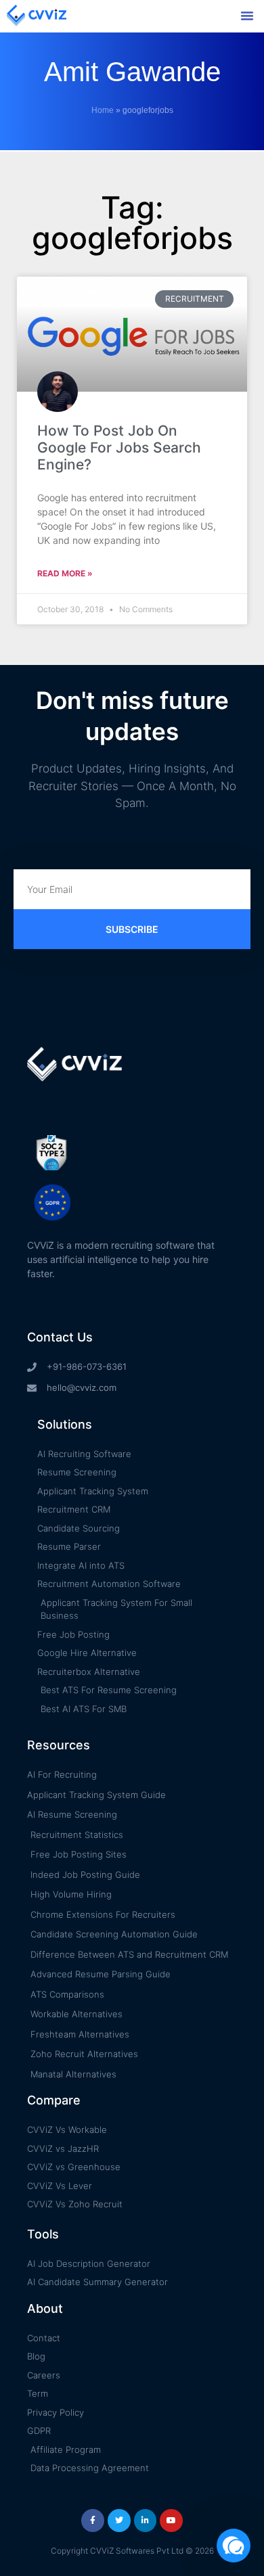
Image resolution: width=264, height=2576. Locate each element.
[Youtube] (171, 2521)
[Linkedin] (146, 2521)
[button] (247, 16)
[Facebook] (93, 2521)
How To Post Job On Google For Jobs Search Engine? (119, 447)
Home (103, 110)
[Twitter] (119, 2521)
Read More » (65, 573)
